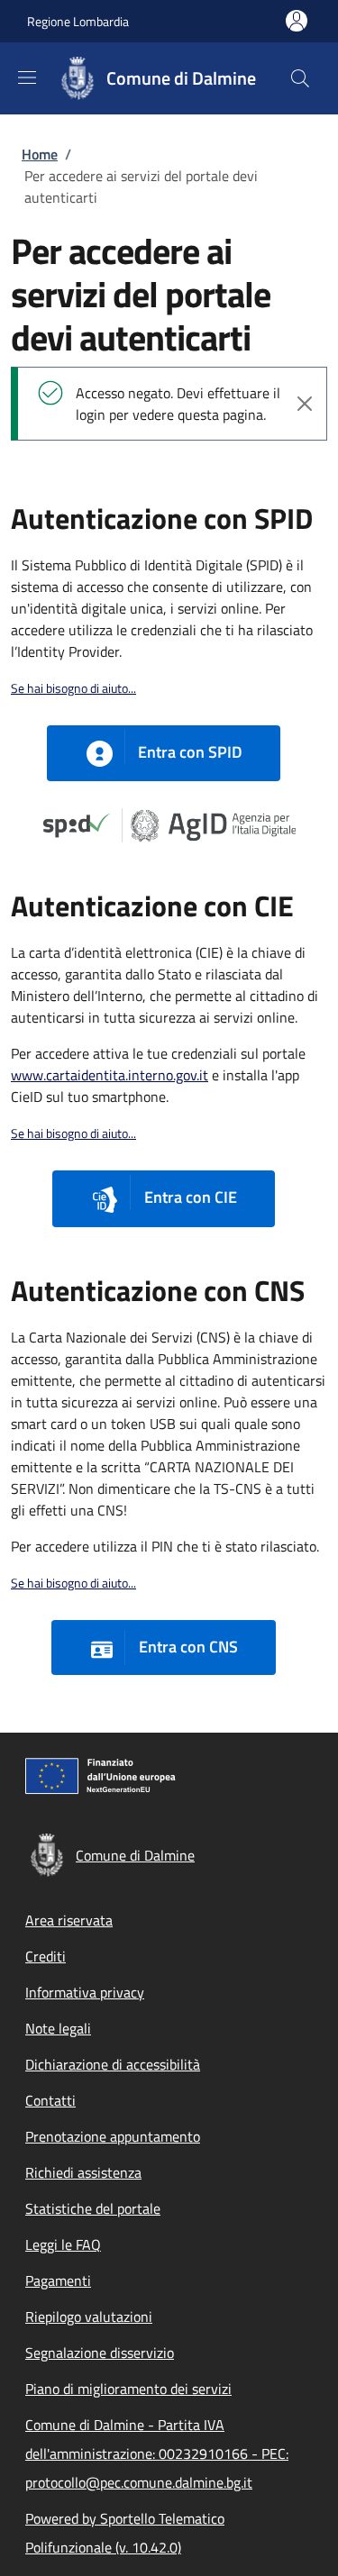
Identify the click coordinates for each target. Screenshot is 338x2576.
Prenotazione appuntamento (113, 2136)
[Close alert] (305, 404)
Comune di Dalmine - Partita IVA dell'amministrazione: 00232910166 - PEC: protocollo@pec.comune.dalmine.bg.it (157, 2453)
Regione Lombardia (78, 21)
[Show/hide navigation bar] (27, 77)
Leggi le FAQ (63, 2244)
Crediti (46, 1956)
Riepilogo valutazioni (89, 2317)
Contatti (50, 2100)
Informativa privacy (85, 1992)
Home (40, 154)
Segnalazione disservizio (100, 2353)
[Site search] (300, 78)
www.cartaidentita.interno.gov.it (110, 1075)
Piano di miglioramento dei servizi (128, 2389)
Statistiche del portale (93, 2208)
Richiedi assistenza (83, 2172)
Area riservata (69, 1920)
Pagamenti (58, 2280)
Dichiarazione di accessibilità (113, 2064)
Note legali (58, 2028)
